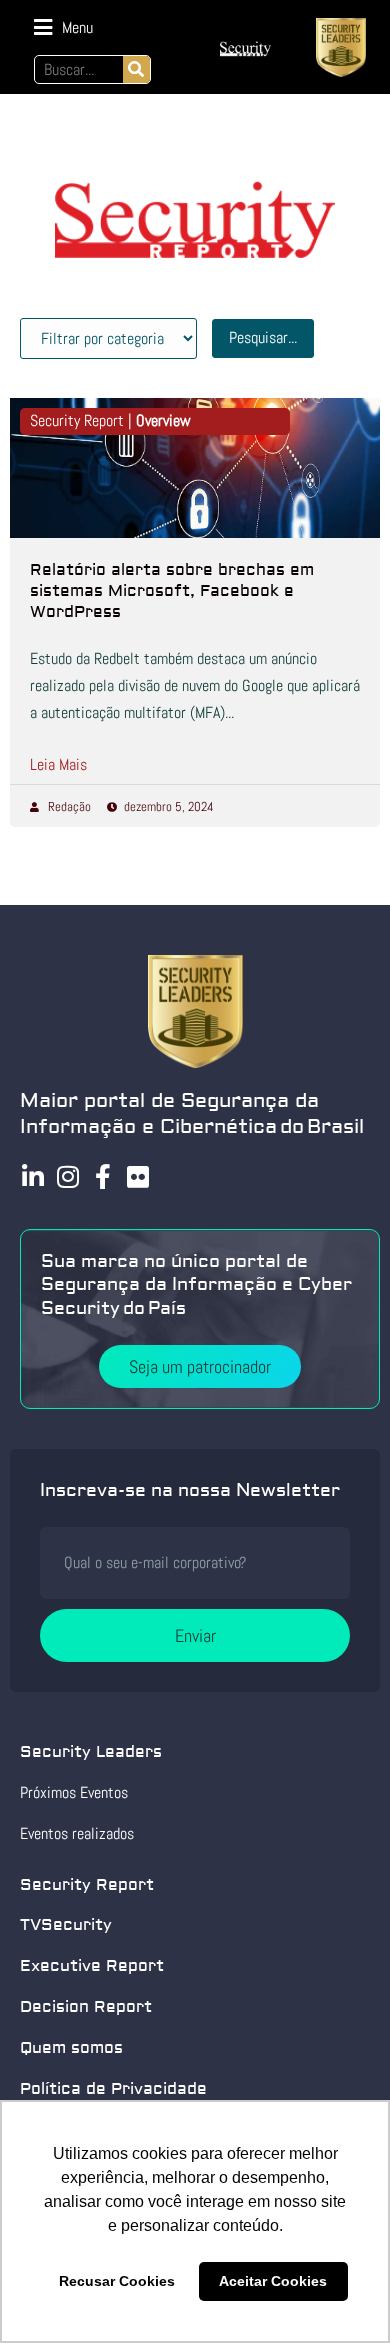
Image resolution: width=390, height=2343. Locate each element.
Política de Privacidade (113, 2089)
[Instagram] (67, 1176)
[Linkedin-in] (32, 1176)
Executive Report (92, 1966)
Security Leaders (91, 1752)
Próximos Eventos (74, 1792)
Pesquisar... (263, 337)
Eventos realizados (77, 1833)
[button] (63, 27)
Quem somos (71, 2048)
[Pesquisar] (136, 69)
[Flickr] (137, 1176)
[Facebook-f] (102, 1176)
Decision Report (86, 2007)
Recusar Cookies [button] (117, 2281)
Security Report (87, 1885)
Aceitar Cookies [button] (273, 2281)
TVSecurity (66, 1925)
